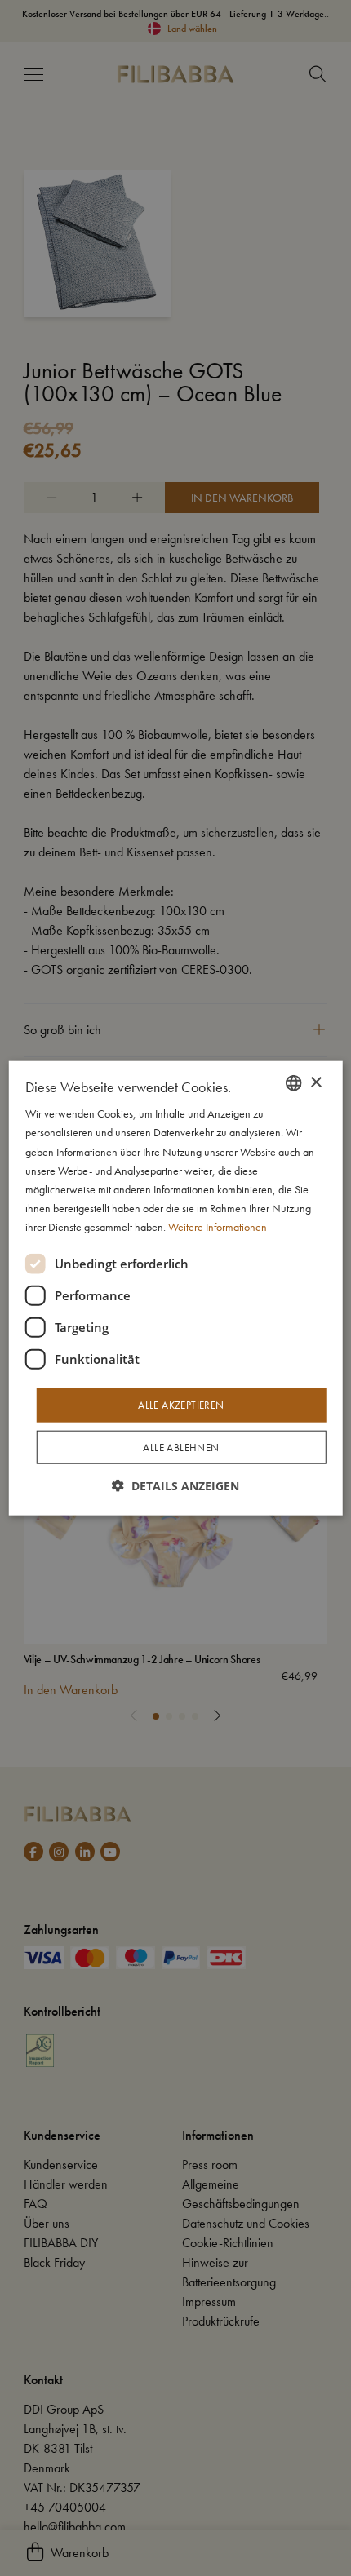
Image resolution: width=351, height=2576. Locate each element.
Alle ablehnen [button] (181, 1447)
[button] (175, 1485)
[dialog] (176, 1288)
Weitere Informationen (218, 1227)
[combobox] (293, 1083)
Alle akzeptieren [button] (181, 1405)
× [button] (315, 1082)
